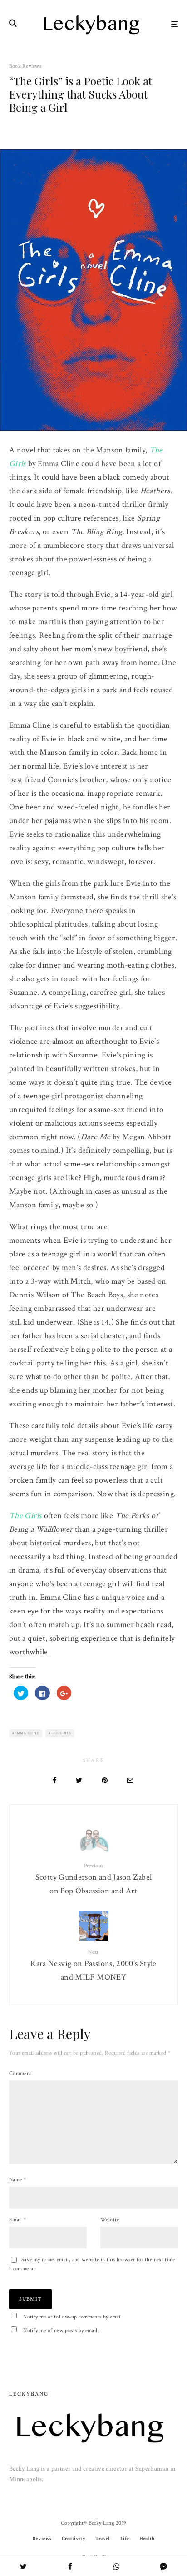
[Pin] (105, 1780)
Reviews (42, 2539)
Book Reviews (25, 66)
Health (147, 2539)
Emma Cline (27, 1733)
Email (18, 2220)
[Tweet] (79, 1780)
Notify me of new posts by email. (61, 2330)
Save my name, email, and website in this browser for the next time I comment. (92, 2264)
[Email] (130, 1780)
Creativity (74, 2539)
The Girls (25, 1516)
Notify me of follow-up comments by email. (73, 2317)
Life (125, 2539)
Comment (20, 2073)
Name (17, 2180)
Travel (103, 2539)
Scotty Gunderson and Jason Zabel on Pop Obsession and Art (94, 1879)
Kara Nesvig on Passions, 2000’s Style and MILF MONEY (93, 1966)
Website (110, 2220)
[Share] (55, 1780)
